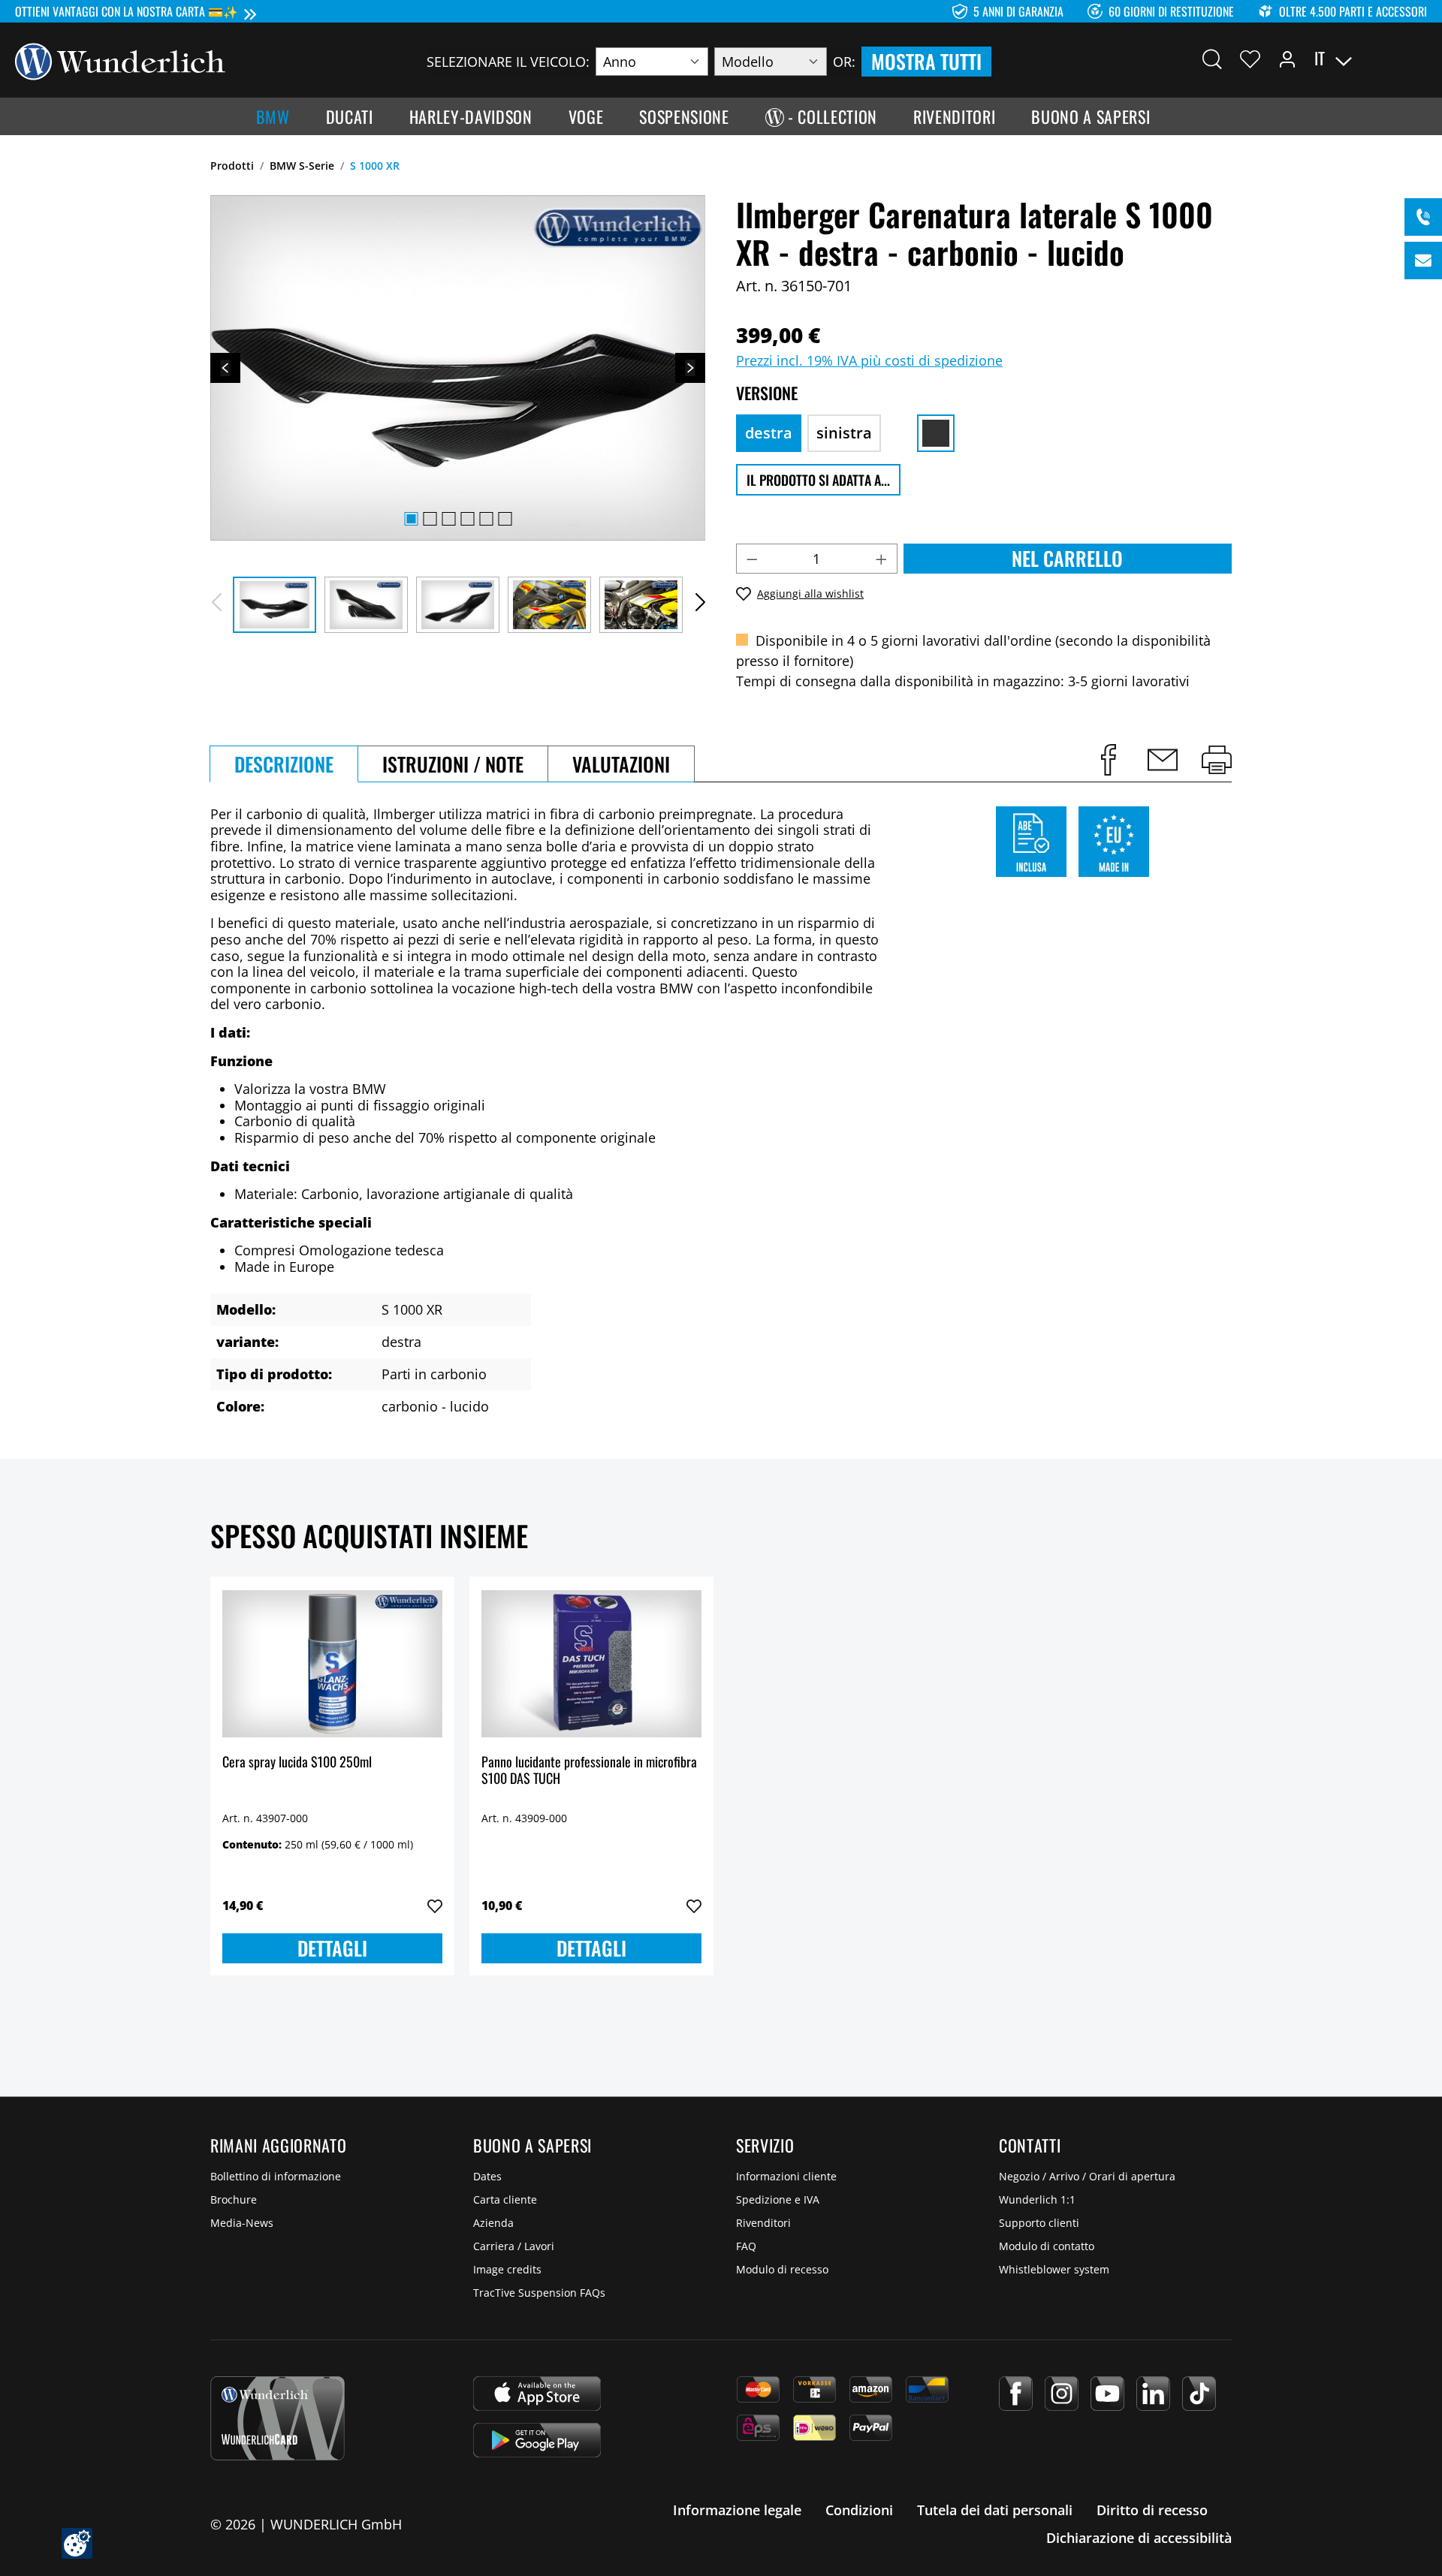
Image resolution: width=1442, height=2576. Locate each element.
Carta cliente (505, 2199)
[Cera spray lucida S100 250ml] (332, 1664)
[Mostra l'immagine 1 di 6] (411, 519)
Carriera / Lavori (514, 2246)
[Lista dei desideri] (1250, 59)
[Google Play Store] (537, 2440)
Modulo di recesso (782, 2269)
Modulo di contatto (1047, 2246)
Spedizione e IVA (778, 2199)
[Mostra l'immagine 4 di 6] (467, 519)
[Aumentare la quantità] (882, 559)
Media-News (242, 2223)
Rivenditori (763, 2223)
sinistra (844, 433)
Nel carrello (1067, 558)
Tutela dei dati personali (995, 2510)
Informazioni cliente (786, 2176)
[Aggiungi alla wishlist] (435, 1906)
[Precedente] (225, 368)
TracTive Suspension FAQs (539, 2293)
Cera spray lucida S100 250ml (297, 1763)
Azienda (493, 2223)
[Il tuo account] (1287, 59)
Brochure (234, 2199)
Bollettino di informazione (276, 2176)
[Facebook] (1016, 2394)
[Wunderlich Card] (278, 2418)
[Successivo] (690, 368)
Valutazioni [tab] (621, 764)
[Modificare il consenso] (77, 2543)
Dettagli (332, 1948)
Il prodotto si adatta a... (818, 480)
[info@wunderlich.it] (1423, 261)
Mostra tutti (926, 61)
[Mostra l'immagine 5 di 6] (486, 519)
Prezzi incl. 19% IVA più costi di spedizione (869, 360)
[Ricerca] (1212, 59)
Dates (487, 2176)
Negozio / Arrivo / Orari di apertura (1087, 2176)
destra (769, 433)
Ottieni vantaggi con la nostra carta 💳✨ (127, 11)
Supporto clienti (1039, 2223)
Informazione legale (737, 2510)
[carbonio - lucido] (936, 433)
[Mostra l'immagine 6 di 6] (505, 519)
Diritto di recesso (1152, 2510)
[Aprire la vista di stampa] (1217, 760)
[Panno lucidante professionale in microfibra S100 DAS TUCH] (591, 1664)
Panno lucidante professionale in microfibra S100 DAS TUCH (589, 1771)
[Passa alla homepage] (120, 60)
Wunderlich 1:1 (1037, 2199)
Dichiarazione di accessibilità (1139, 2538)
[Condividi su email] (1163, 760)
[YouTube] (1107, 2394)
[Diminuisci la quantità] (752, 559)
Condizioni (859, 2510)
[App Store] (537, 2394)
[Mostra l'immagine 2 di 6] (430, 519)
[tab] (284, 764)
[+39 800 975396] (1423, 217)
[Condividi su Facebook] (1109, 760)
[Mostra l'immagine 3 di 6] (448, 519)
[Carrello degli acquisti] (1418, 59)
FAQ (746, 2246)
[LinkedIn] (1153, 2394)
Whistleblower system (1054, 2269)
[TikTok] (1199, 2394)
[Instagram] (1062, 2394)
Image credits (507, 2269)
